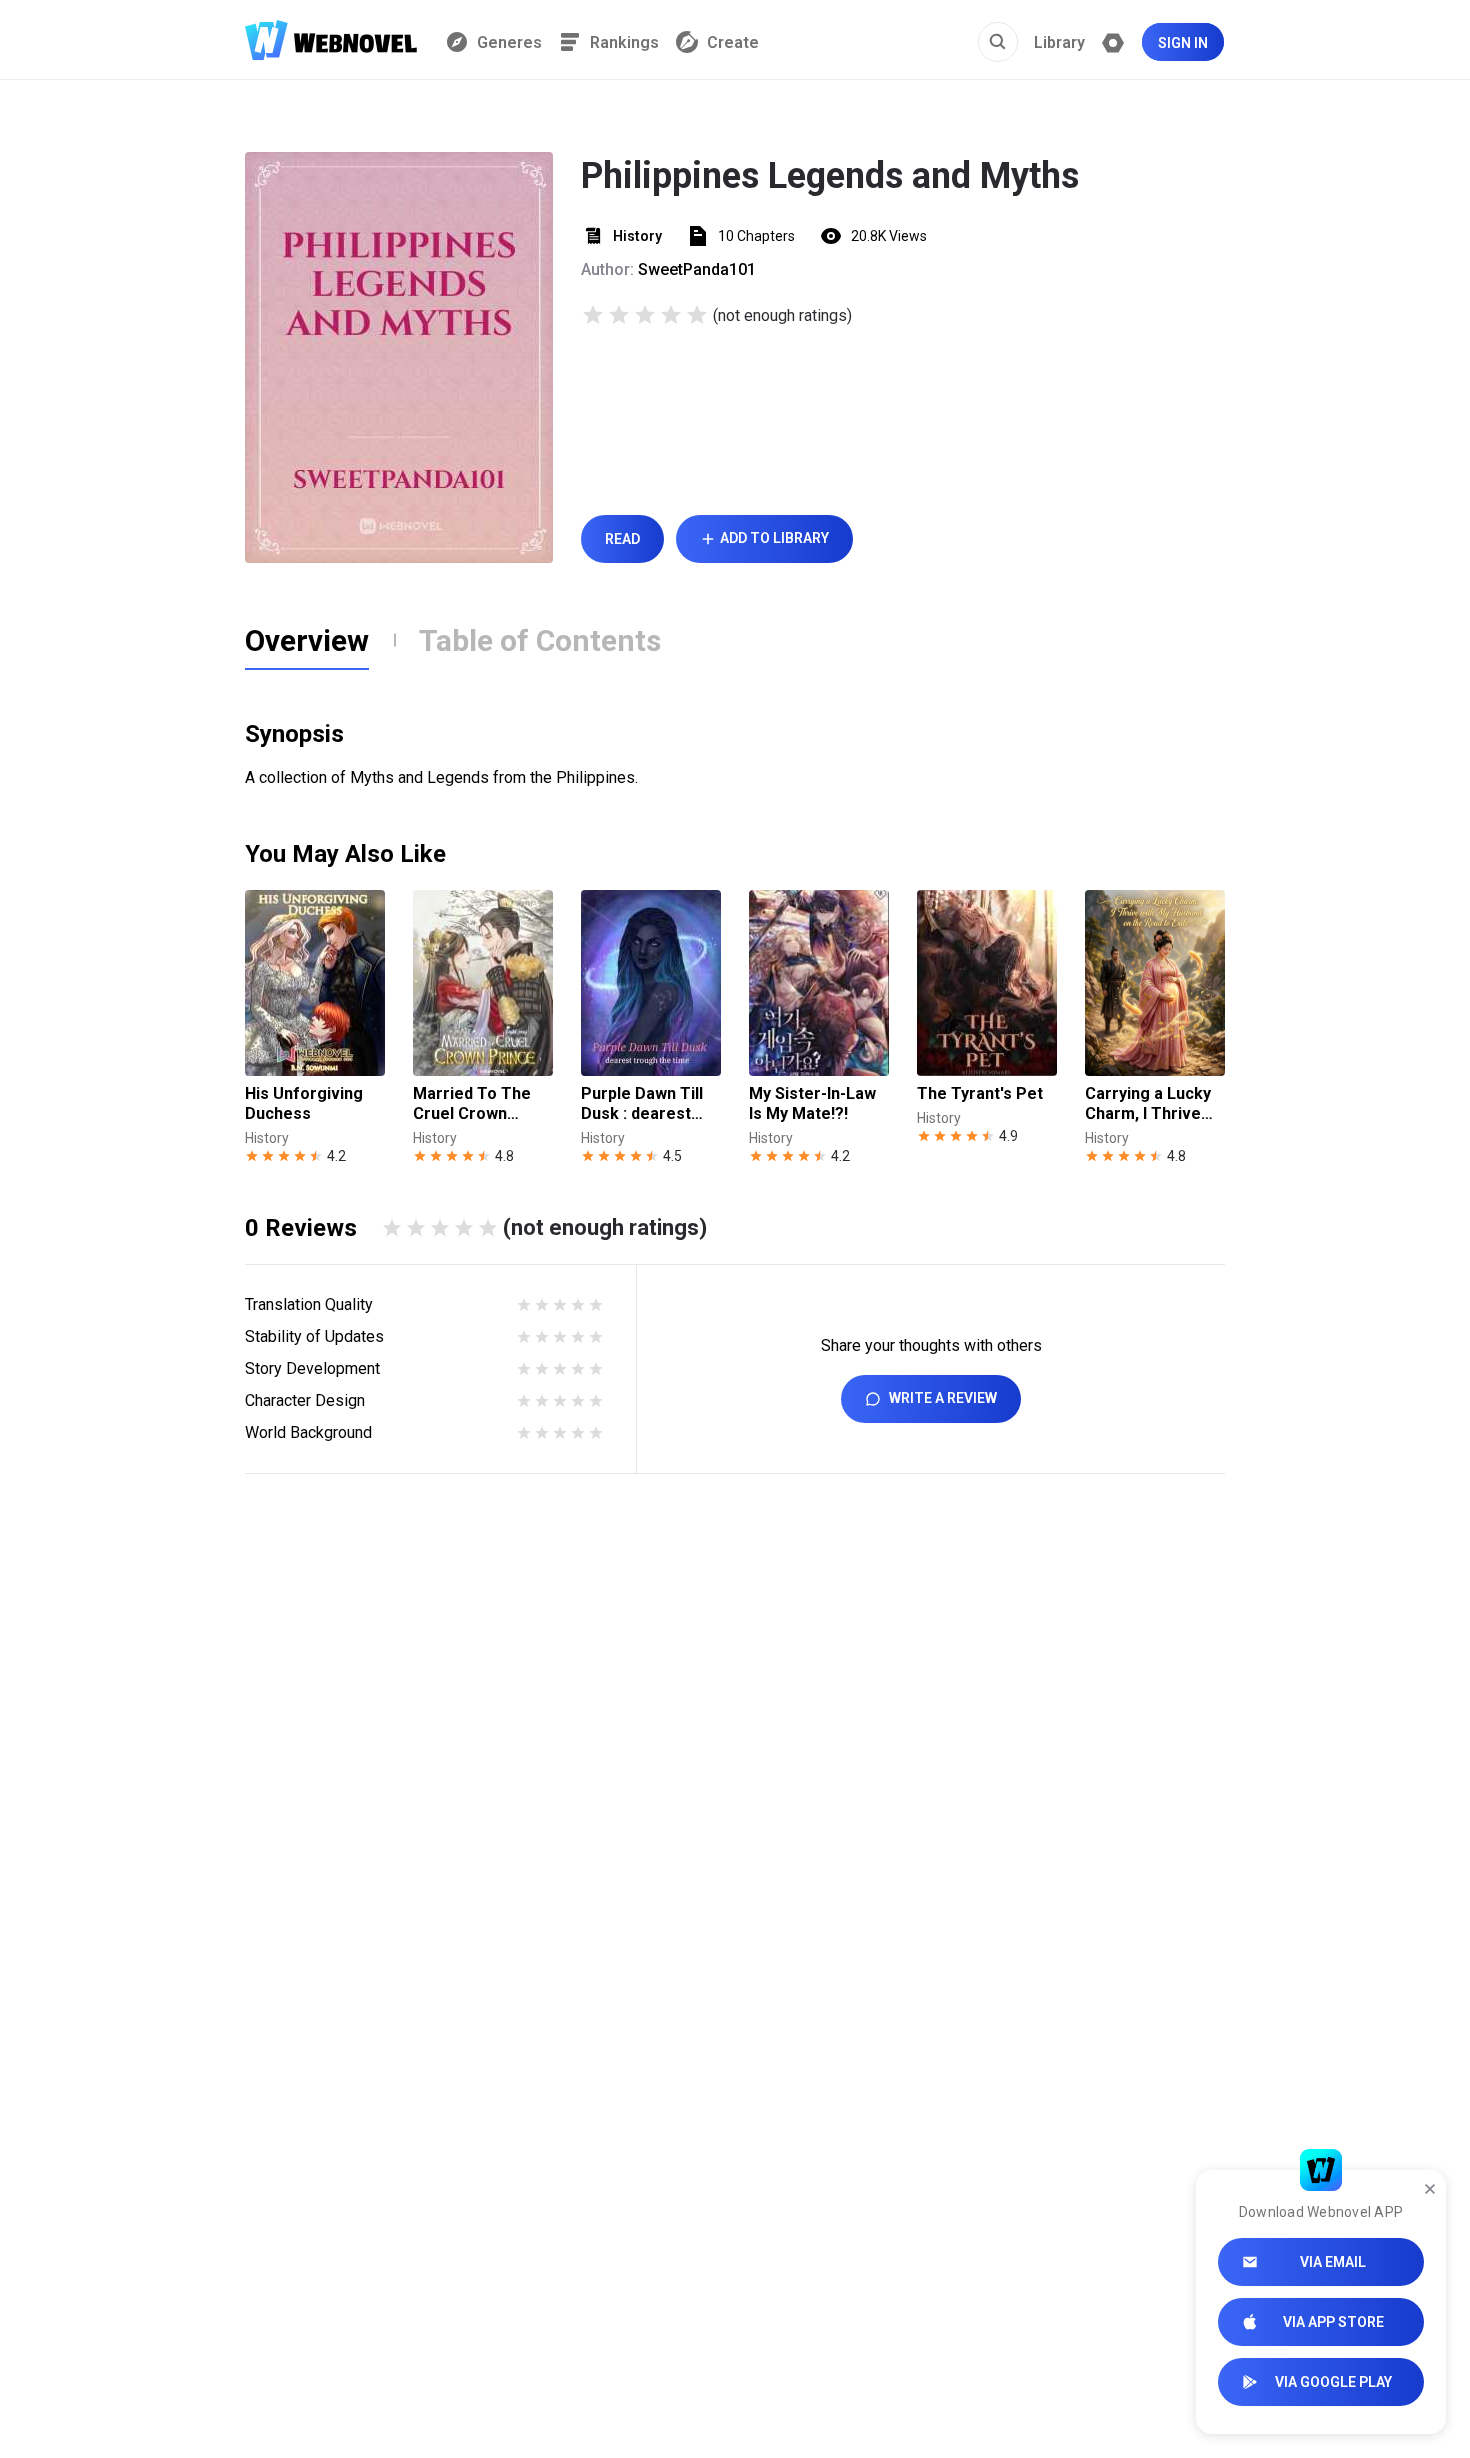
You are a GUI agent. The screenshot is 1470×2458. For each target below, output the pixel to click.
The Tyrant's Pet (980, 1093)
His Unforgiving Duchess (304, 1103)
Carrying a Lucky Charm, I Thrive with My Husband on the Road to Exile (1148, 1104)
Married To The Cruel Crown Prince (472, 1104)
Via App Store (1333, 2322)
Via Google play (1333, 2382)
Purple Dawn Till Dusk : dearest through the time (644, 1104)
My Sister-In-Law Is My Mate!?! (812, 1103)
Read (622, 539)
